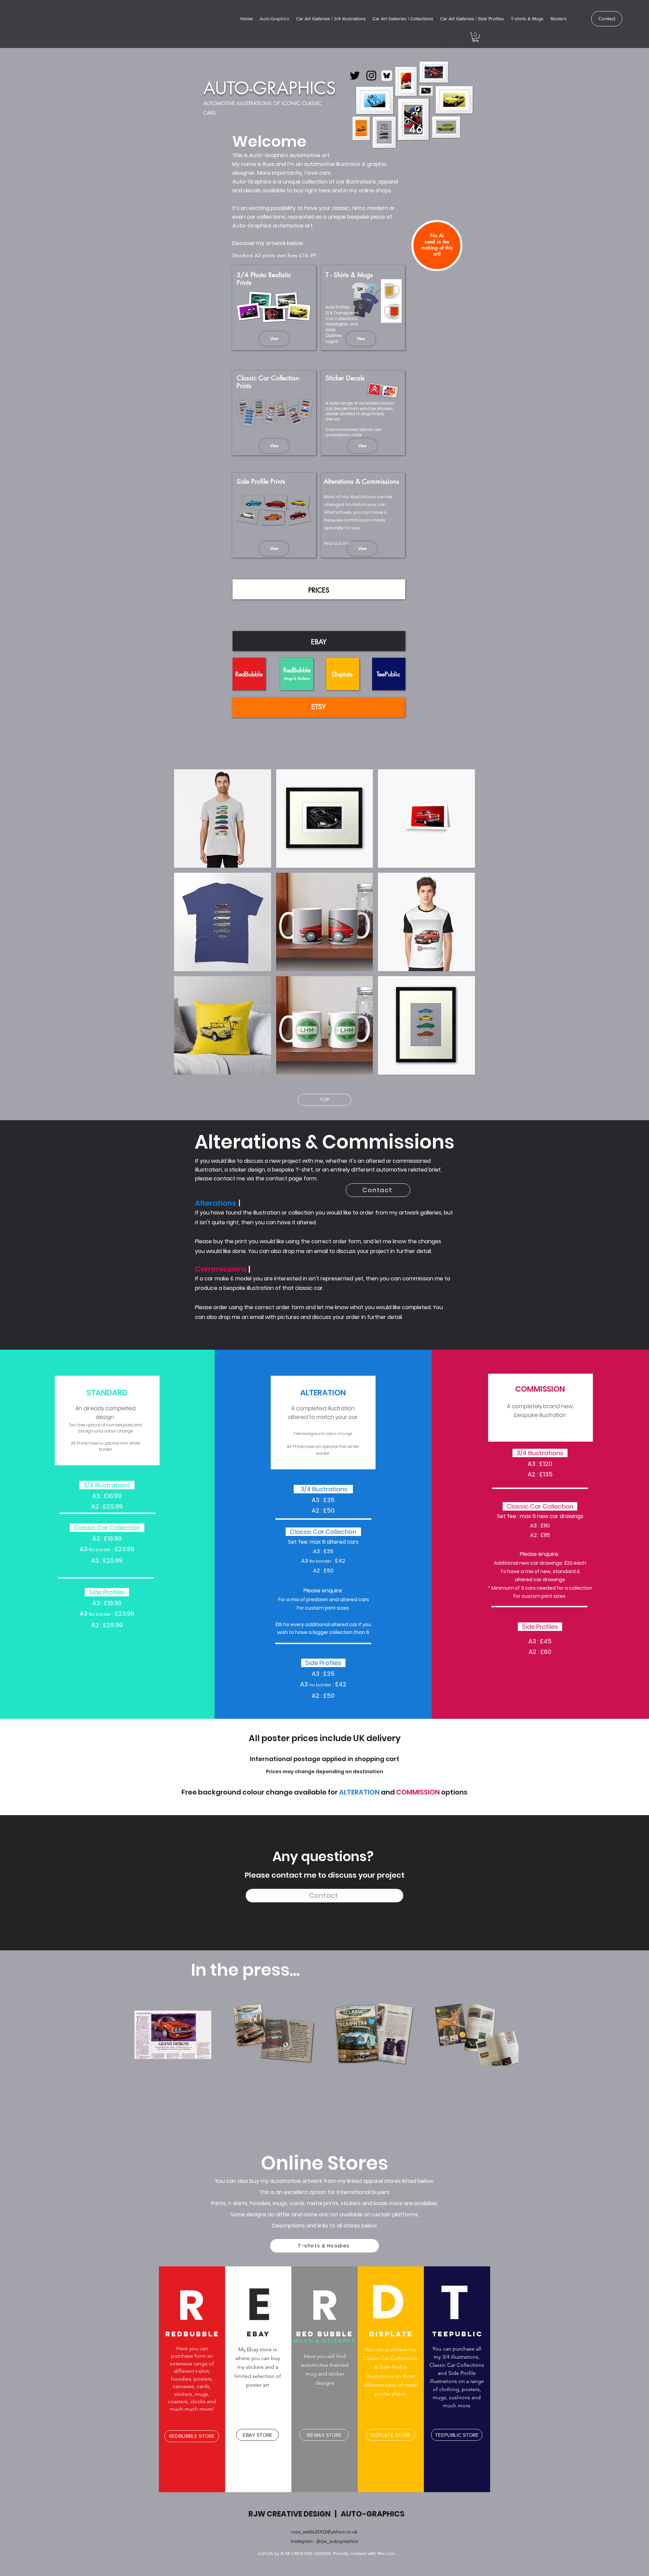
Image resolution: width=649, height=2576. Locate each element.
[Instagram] (371, 76)
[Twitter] (355, 76)
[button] (476, 37)
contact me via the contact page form (265, 1178)
